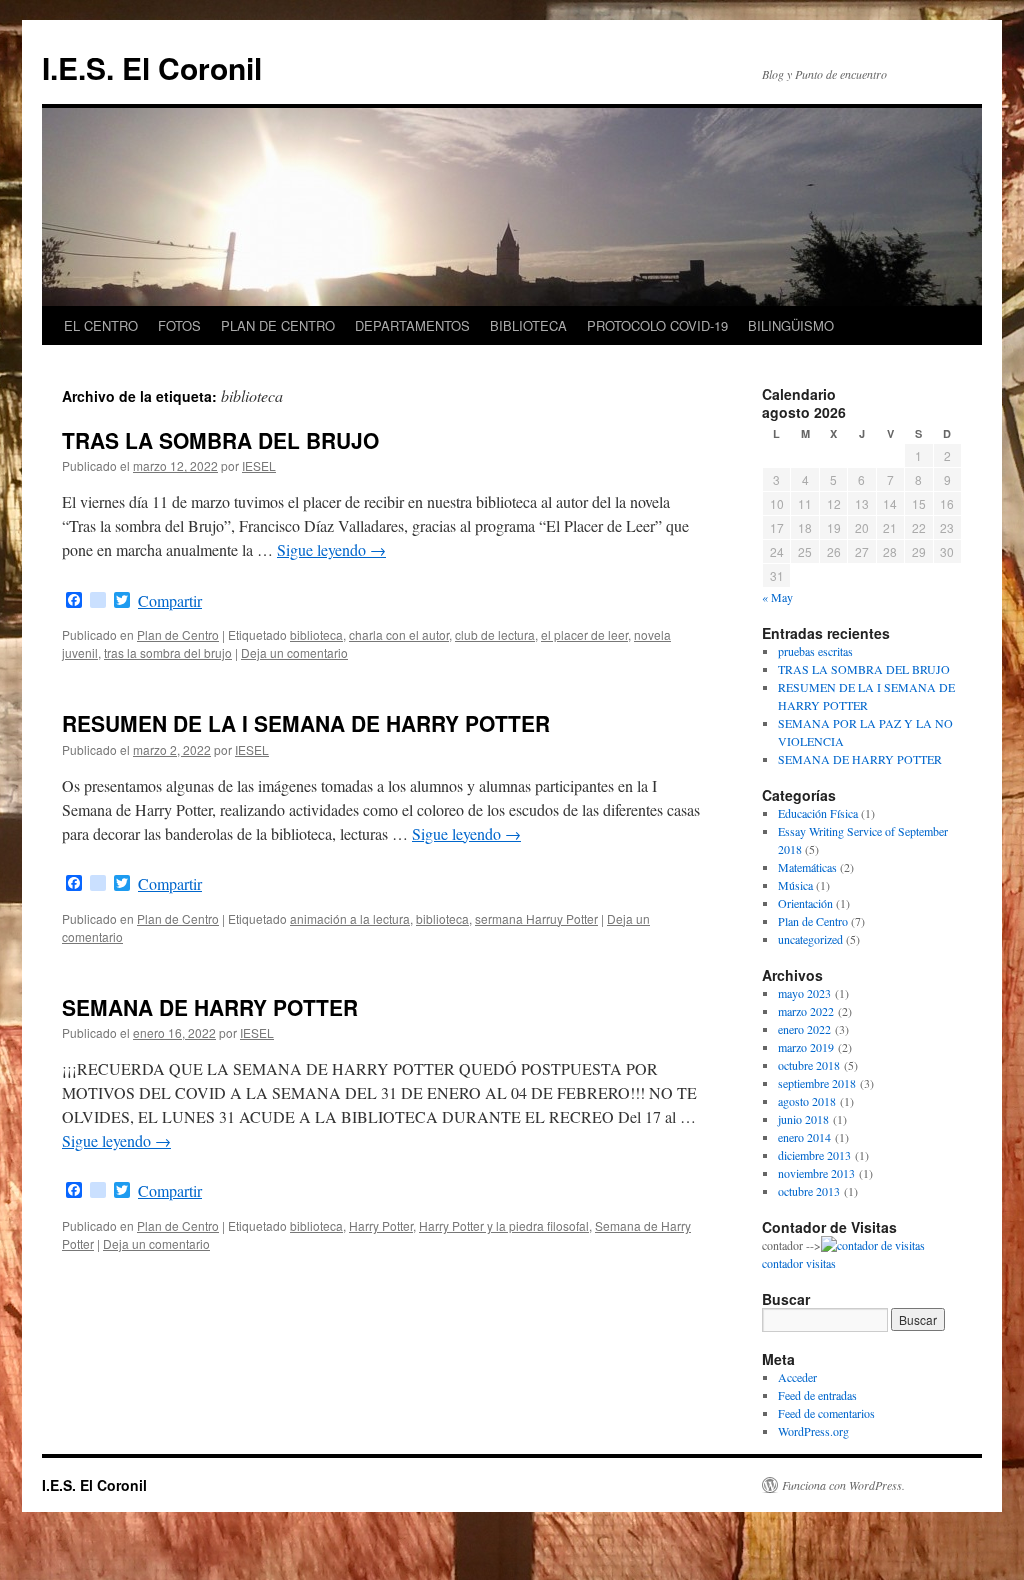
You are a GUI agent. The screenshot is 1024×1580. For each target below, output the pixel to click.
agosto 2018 (807, 1101)
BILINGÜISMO (791, 325)
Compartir (170, 601)
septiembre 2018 (817, 1083)
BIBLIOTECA (528, 325)
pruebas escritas (815, 651)
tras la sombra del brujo (168, 652)
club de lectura (495, 634)
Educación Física (818, 813)
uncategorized (810, 939)
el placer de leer (584, 634)
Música (795, 885)
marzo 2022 (806, 1011)
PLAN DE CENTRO (278, 325)
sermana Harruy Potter (536, 918)
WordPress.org (813, 1431)
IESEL (259, 465)
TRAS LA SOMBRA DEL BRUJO (220, 440)
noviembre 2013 (816, 1173)
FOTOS (179, 325)
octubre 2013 (809, 1191)
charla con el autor (399, 634)
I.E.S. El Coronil (152, 67)
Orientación (805, 903)
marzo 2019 (806, 1047)
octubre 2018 (809, 1065)
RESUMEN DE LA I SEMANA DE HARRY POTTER (306, 723)
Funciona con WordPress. (843, 1485)
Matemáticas (807, 867)
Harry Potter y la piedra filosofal (504, 1225)
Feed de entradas (817, 1395)
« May (777, 597)
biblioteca (316, 634)
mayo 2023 (804, 993)
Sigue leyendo (331, 549)
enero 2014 (804, 1137)
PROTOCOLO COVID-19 (657, 325)
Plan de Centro (178, 634)
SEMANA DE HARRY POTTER (210, 1007)
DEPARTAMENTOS (412, 325)
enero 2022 (804, 1029)
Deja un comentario (294, 652)
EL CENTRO (101, 325)
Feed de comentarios (826, 1413)
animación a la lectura (350, 918)
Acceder (797, 1377)
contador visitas (799, 1263)
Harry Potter (381, 1225)
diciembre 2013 (814, 1155)
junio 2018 (803, 1119)
